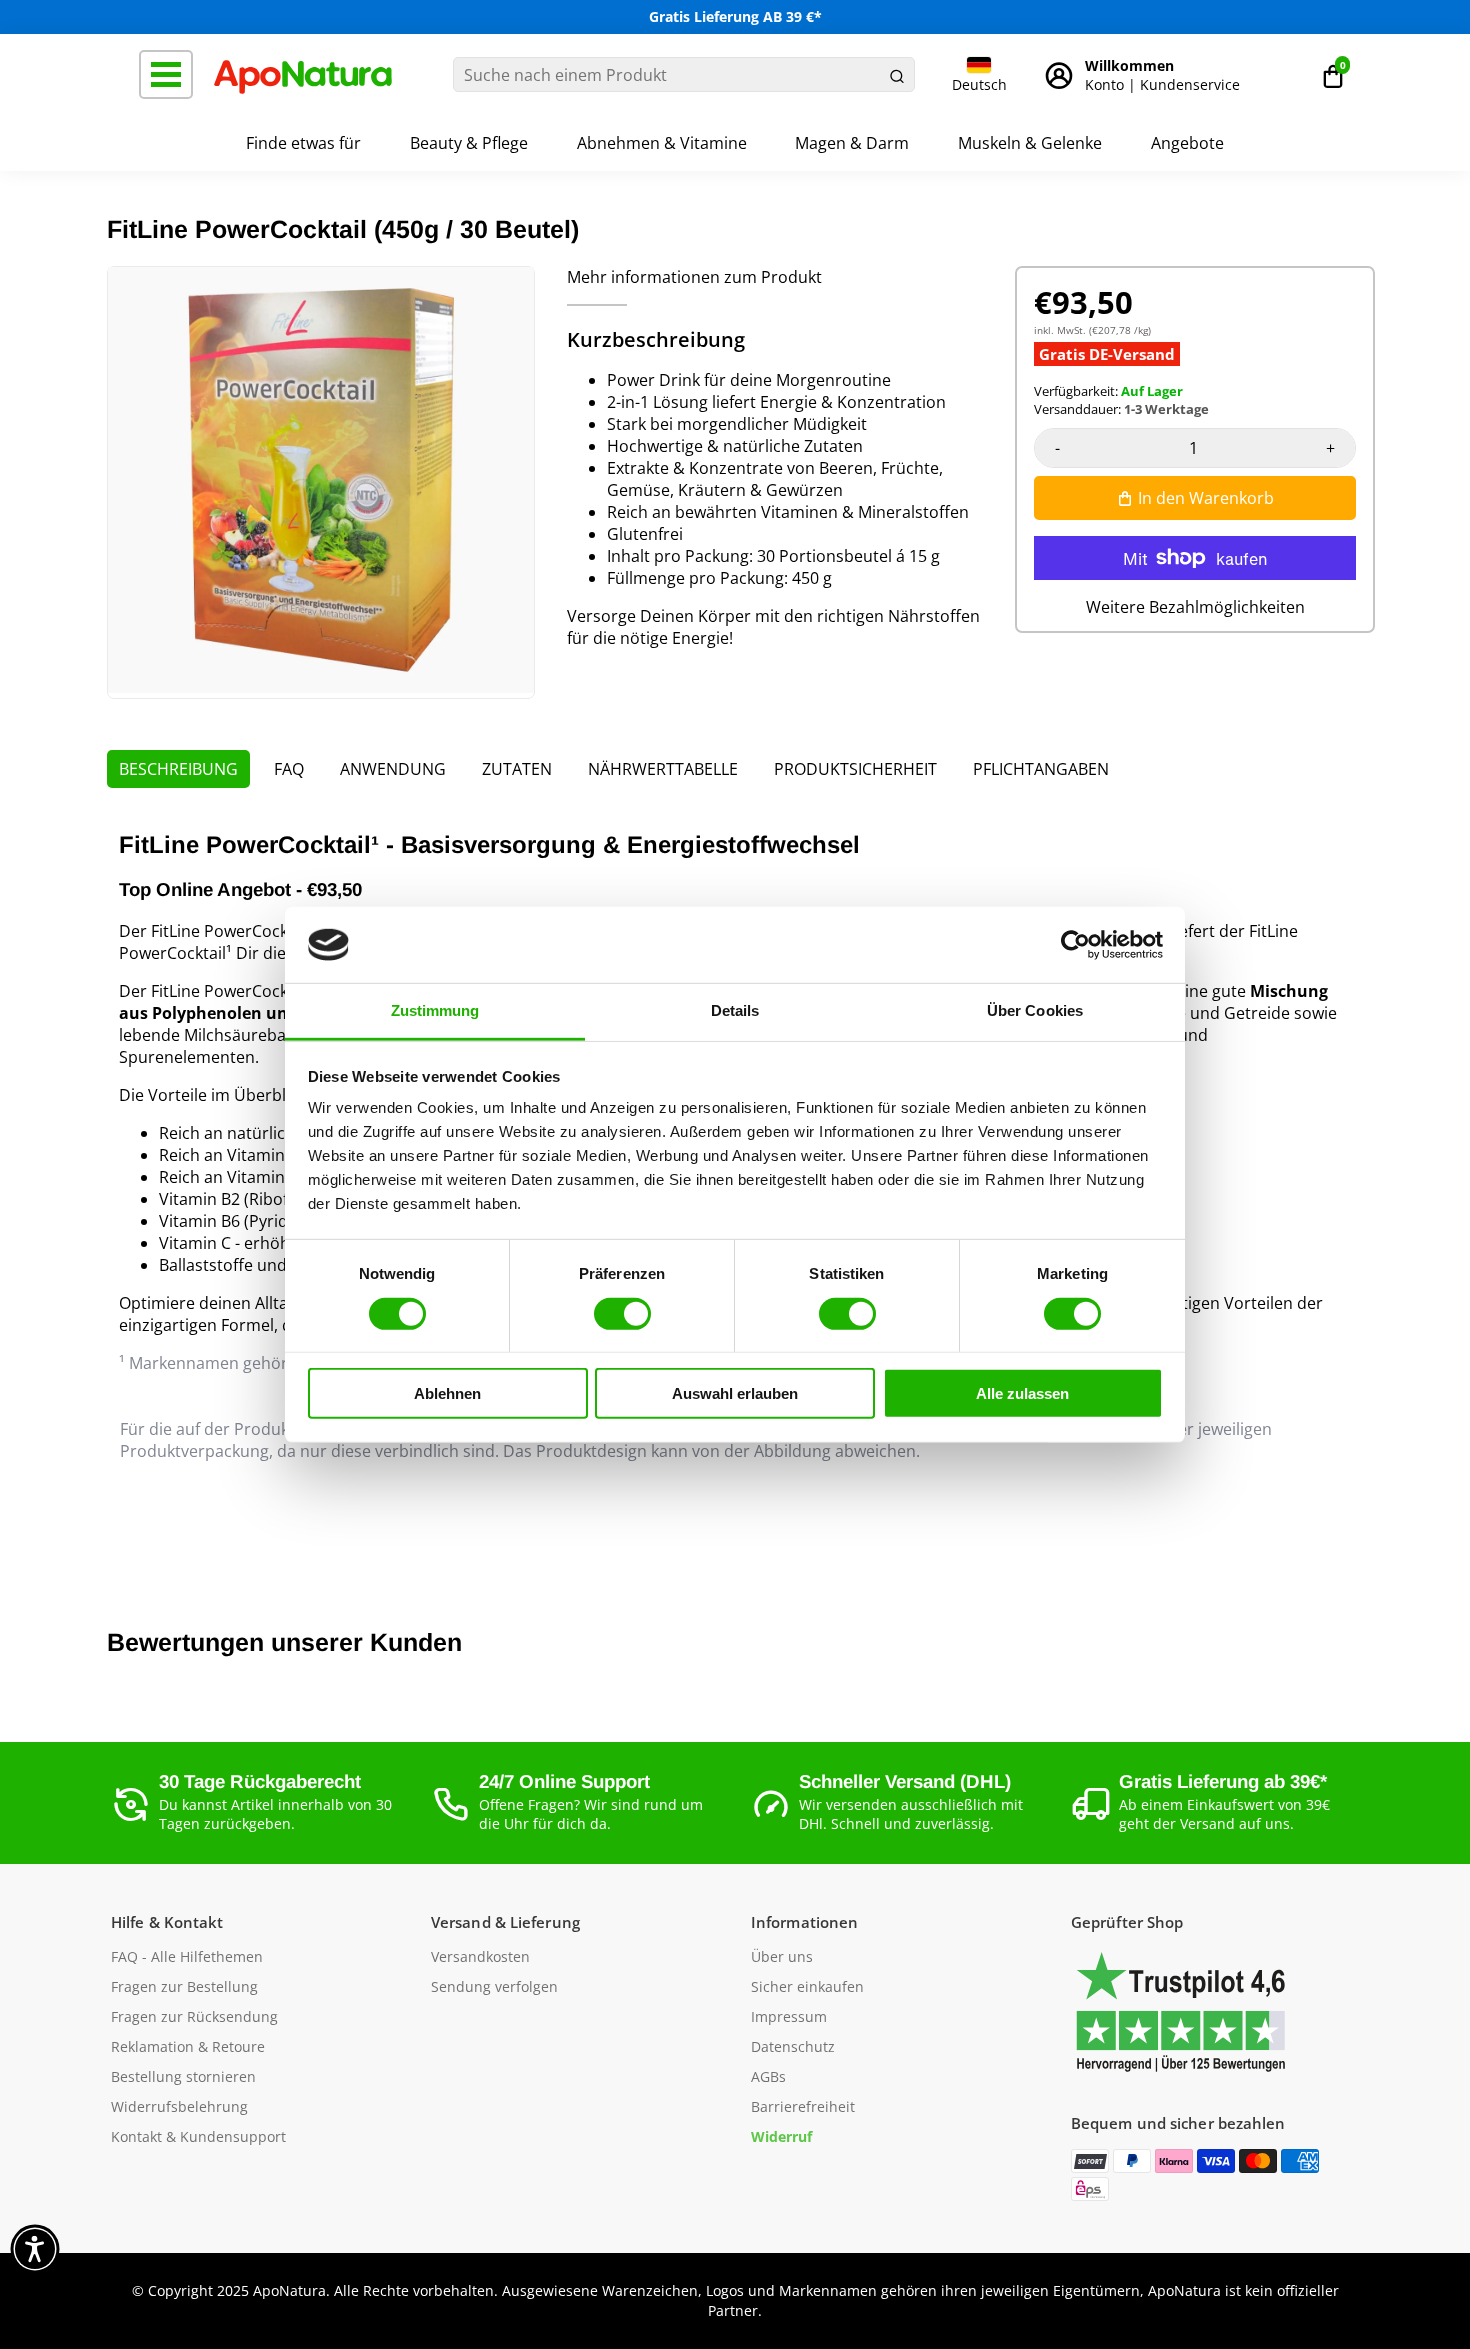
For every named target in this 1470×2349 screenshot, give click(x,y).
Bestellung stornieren (183, 2077)
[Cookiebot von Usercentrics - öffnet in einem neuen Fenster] (1075, 945)
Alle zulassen (1022, 1393)
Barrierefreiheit (803, 2107)
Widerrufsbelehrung (179, 2107)
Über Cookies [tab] (1035, 1010)
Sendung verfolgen (494, 1987)
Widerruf (781, 2137)
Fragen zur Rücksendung (194, 2017)
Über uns (782, 1957)
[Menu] (166, 74)
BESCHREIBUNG (178, 769)
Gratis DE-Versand (1107, 354)
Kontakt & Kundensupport (198, 2137)
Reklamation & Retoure (188, 2047)
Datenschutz (793, 2047)
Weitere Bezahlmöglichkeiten (1195, 607)
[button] (1333, 75)
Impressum (789, 2017)
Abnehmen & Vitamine (662, 143)
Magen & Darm (852, 143)
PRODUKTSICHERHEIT (855, 769)
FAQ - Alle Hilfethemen (187, 1957)
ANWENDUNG (393, 769)
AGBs (768, 2077)
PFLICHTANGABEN (1041, 769)
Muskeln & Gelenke (1030, 143)
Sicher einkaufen (807, 1987)
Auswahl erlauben (735, 1393)
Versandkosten (480, 1957)
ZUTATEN (517, 769)
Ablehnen (447, 1393)
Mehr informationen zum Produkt (694, 277)
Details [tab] (735, 1010)
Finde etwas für (303, 143)
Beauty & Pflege (469, 143)
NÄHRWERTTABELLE (663, 769)
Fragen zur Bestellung (184, 1987)
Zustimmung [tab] (435, 1010)
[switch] (622, 1313)
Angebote (1187, 143)
